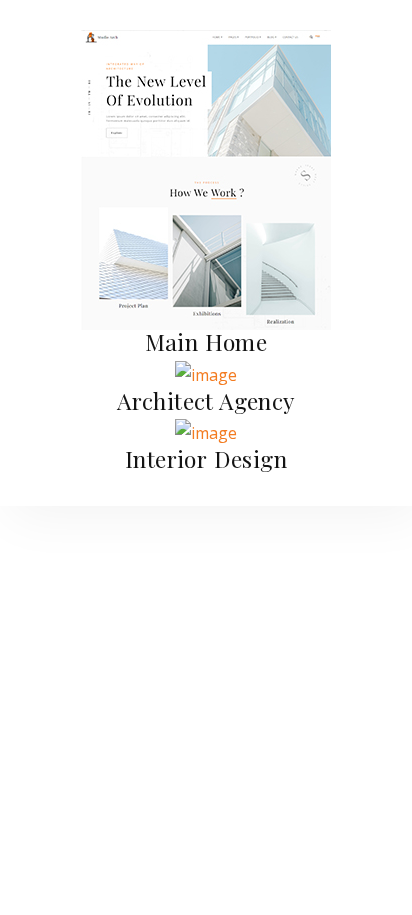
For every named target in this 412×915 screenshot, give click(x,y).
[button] (206, 341)
